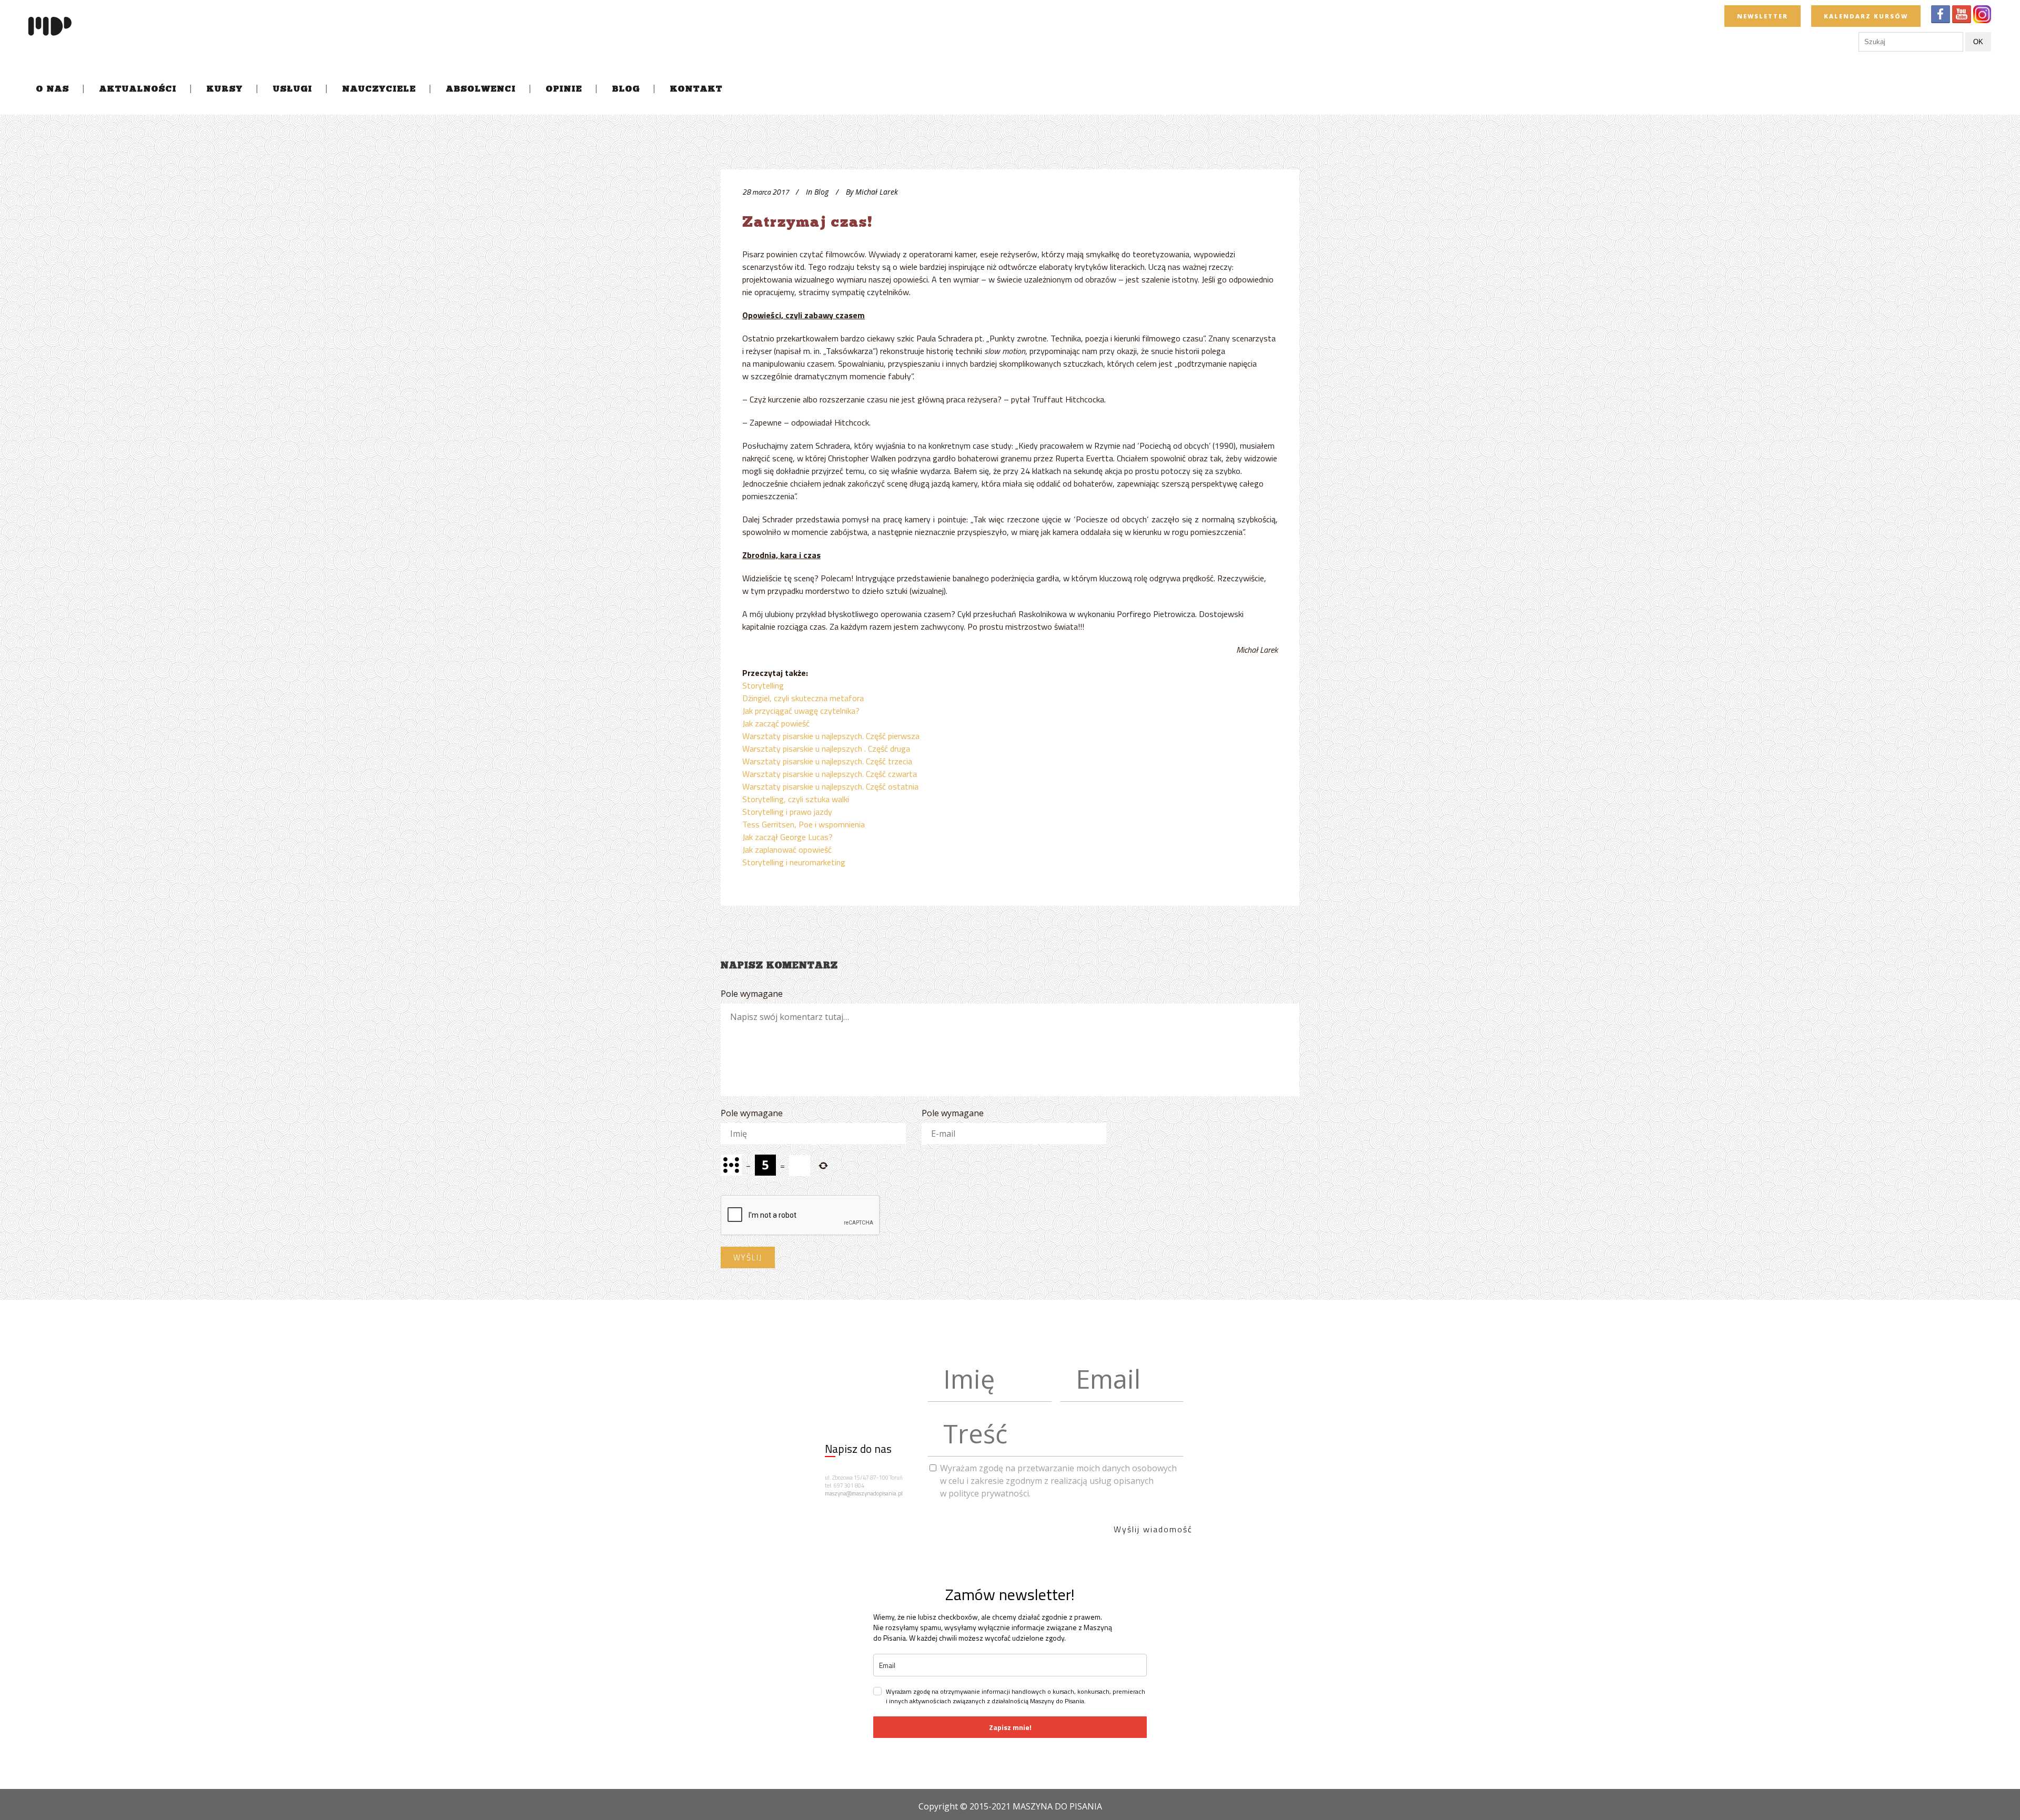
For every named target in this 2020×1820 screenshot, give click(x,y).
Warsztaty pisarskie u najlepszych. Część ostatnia (830, 786)
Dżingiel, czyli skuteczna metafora (803, 698)
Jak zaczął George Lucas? (787, 837)
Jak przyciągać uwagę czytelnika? (801, 711)
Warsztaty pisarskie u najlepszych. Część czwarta (830, 774)
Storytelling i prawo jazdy (787, 812)
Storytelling (763, 685)
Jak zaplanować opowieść (787, 850)
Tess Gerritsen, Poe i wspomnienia (804, 824)
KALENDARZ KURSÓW (1866, 16)
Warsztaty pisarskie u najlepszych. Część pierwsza (831, 736)
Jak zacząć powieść (776, 723)
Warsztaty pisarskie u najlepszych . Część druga (826, 749)
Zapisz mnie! (1010, 1727)
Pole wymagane (752, 994)
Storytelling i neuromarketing (794, 862)
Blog (821, 192)
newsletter (1763, 16)
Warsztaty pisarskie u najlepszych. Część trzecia (827, 761)
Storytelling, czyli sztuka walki (796, 799)
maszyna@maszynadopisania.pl (864, 1493)
